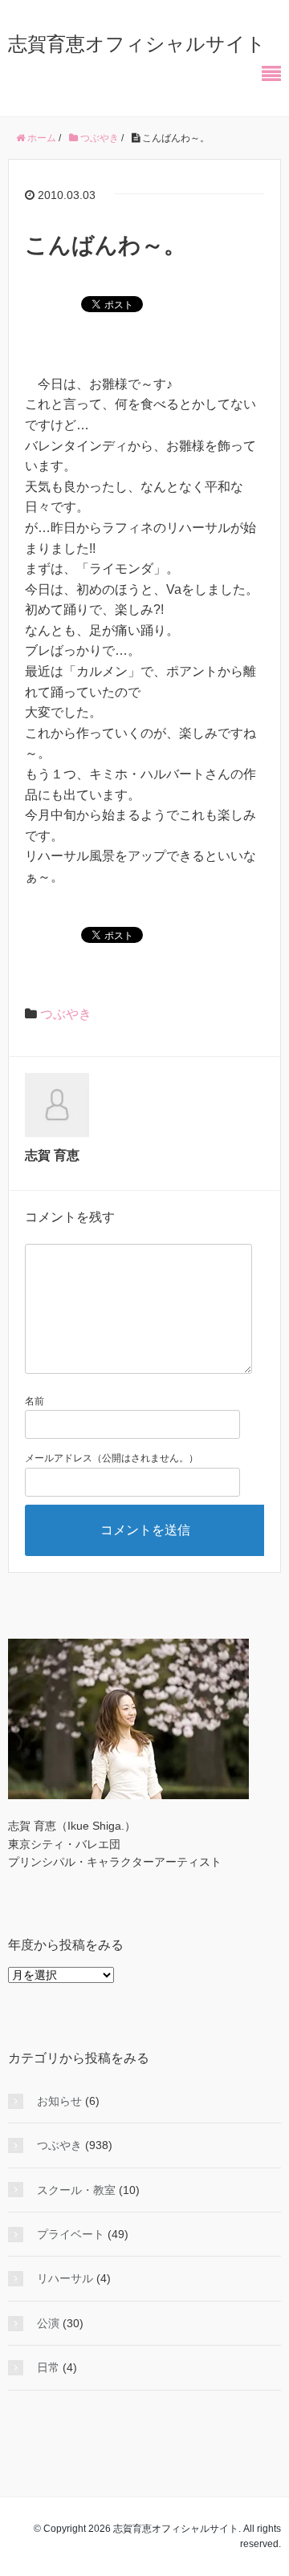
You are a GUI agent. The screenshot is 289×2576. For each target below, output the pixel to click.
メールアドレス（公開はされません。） (112, 1458)
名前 (35, 1401)
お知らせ (59, 2101)
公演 (48, 2323)
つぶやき (66, 1014)
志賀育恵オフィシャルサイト (137, 44)
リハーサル (65, 2278)
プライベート (71, 2234)
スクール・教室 (76, 2190)
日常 (48, 2367)
